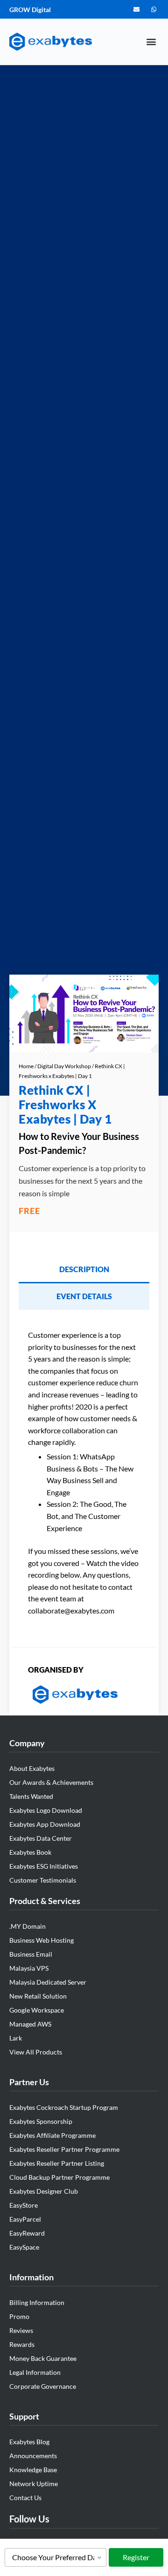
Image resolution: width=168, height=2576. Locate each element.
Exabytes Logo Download (46, 1810)
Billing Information (37, 2302)
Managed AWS (30, 2024)
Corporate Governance (43, 2386)
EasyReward (27, 2233)
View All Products (36, 2052)
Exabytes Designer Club (44, 2191)
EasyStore (24, 2205)
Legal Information (35, 2372)
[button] (151, 42)
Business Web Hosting (42, 1940)
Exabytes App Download (45, 1824)
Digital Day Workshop (64, 1066)
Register (136, 2557)
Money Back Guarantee (43, 2358)
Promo (19, 2316)
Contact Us (25, 2498)
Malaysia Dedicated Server (48, 1982)
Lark (16, 2038)
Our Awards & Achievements (51, 1782)
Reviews (21, 2330)
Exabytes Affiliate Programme (52, 2135)
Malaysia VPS (29, 1968)
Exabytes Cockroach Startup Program (64, 2107)
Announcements (33, 2456)
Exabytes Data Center (41, 1838)
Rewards (22, 2344)
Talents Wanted (31, 1796)
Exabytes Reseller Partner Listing (57, 2163)
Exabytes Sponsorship (41, 2121)
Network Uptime (34, 2484)
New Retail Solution (38, 1996)
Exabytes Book (30, 1852)
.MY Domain (28, 1926)
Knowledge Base (33, 2470)
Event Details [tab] (84, 1296)
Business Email (31, 1954)
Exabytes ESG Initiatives (44, 1866)
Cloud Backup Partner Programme (59, 2177)
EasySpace (24, 2247)
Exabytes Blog (29, 2442)
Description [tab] (84, 1269)
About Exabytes (32, 1768)
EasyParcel (25, 2219)
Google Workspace (37, 2010)
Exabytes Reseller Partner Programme (64, 2149)
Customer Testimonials (43, 1880)
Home (26, 1066)
